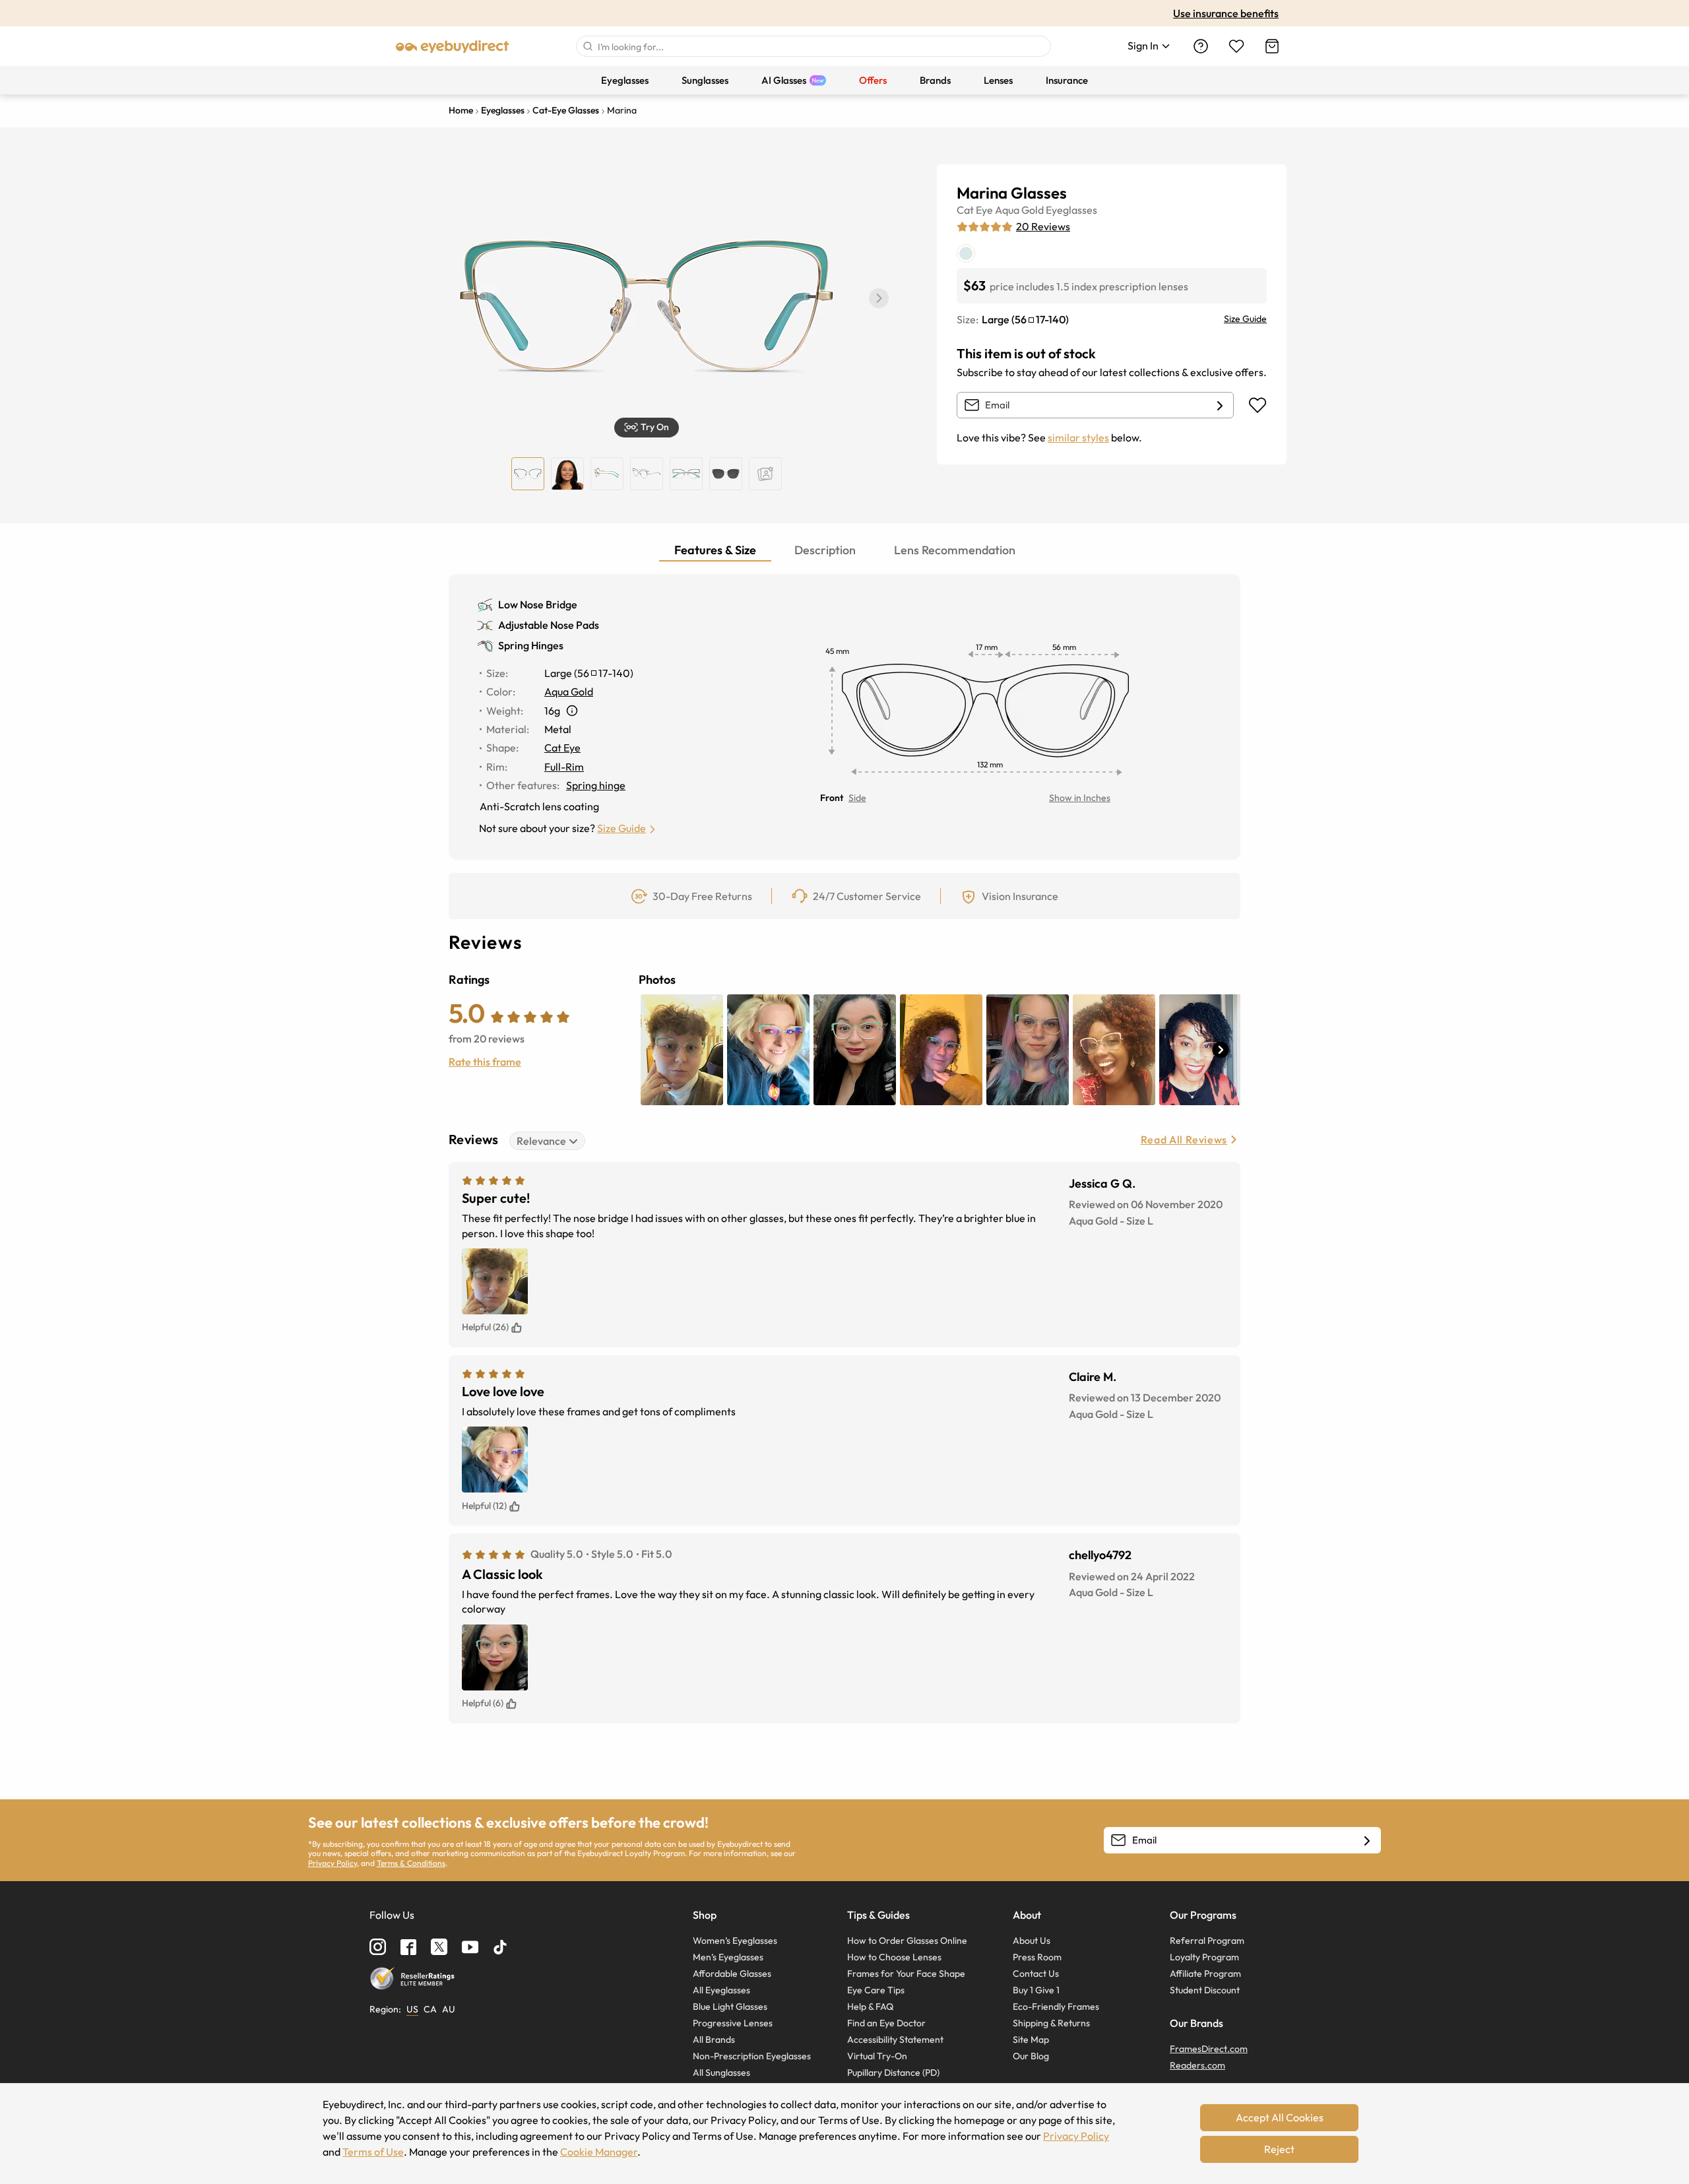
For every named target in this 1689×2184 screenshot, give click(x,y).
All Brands (714, 2039)
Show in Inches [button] (1080, 798)
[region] (765, 474)
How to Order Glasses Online (907, 1941)
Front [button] (832, 798)
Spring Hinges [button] (531, 645)
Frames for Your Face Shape (906, 1974)
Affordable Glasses (732, 1974)
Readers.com (1197, 2065)
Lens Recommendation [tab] (955, 550)
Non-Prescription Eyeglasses (752, 2056)
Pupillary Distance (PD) (893, 2072)
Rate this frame (485, 1062)
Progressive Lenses (733, 2023)
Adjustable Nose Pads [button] (549, 625)
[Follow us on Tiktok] (500, 1947)
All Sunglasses (721, 2072)
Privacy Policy (333, 1863)
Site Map (1031, 2039)
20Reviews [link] (1043, 226)
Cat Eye (975, 210)
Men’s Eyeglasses (728, 1957)
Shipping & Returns (1051, 2023)
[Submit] (587, 46)
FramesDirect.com (1209, 2049)
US (412, 2009)
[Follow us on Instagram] (378, 1947)
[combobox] (813, 46)
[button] (879, 298)
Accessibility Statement (895, 2039)
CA (430, 2009)
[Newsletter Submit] (1367, 1841)
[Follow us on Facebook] (408, 1947)
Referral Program (1207, 1941)
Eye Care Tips (876, 1990)
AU (449, 2009)
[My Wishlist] (1236, 46)
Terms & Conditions (411, 1863)
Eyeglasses (1071, 210)
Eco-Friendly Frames (1056, 2007)
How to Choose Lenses (894, 1957)
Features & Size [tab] (715, 550)
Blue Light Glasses (730, 2007)
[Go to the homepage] (453, 46)
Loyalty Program (1204, 1957)
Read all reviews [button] (1184, 1140)
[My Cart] (1272, 46)
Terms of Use (373, 2152)
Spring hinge (596, 785)
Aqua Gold (1019, 210)
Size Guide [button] (621, 828)
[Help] (1201, 46)
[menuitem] (625, 80)
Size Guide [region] (1245, 319)
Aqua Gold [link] (569, 691)
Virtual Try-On (877, 2056)
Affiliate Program (1205, 1974)
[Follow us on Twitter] (439, 1947)
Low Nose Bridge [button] (538, 604)
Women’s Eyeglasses (735, 1941)
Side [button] (857, 798)
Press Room (1037, 1957)
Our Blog (1031, 2056)
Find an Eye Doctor (886, 2023)
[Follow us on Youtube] (470, 1947)
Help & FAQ (870, 2007)
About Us (1032, 1941)
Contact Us (1036, 1974)
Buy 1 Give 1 (1036, 1990)
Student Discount (1205, 1990)
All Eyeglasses (721, 1990)
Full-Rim (564, 767)
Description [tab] (825, 550)
